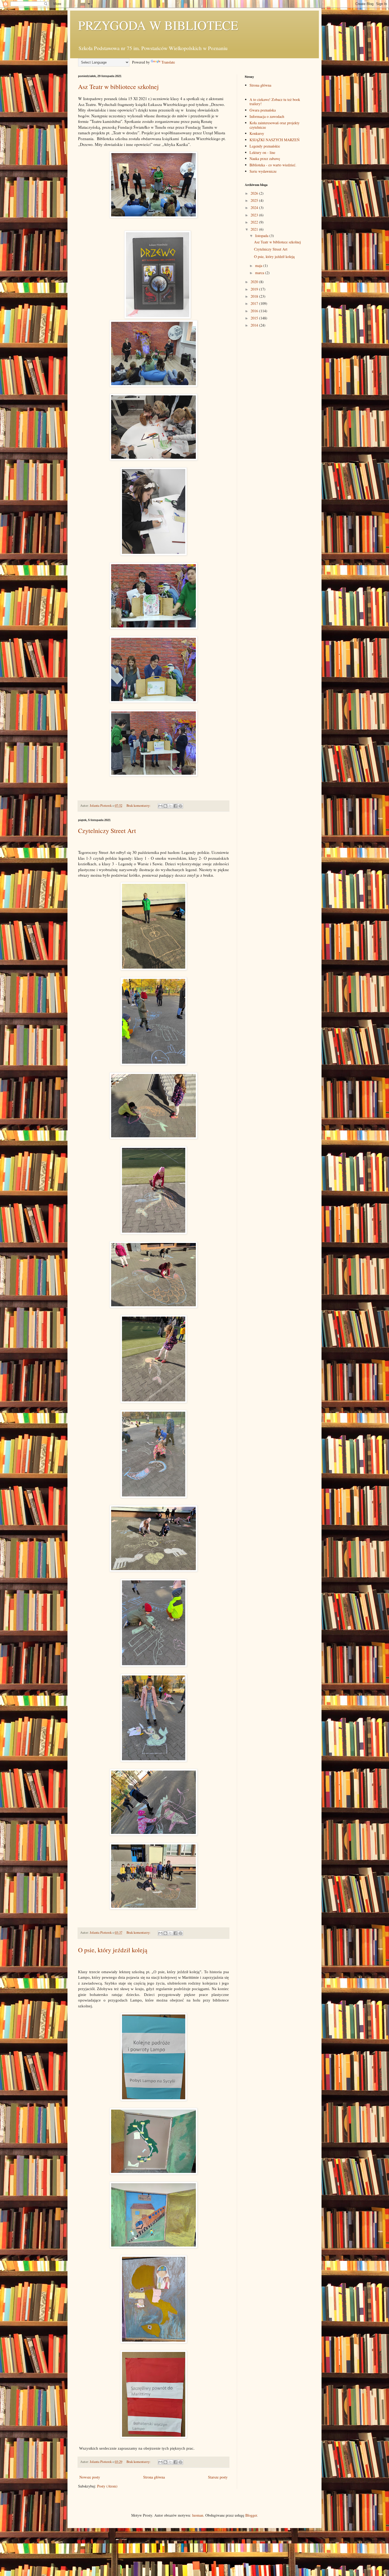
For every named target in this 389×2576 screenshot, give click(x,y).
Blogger (251, 2515)
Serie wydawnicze (263, 171)
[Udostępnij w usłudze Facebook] (175, 806)
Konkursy (257, 133)
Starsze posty (218, 2477)
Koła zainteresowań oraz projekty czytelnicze (275, 125)
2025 (255, 200)
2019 (255, 289)
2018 (255, 296)
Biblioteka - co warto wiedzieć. (273, 165)
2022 (255, 222)
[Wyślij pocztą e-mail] (160, 806)
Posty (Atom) (107, 2486)
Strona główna (154, 2477)
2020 (255, 282)
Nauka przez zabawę (265, 159)
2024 (255, 208)
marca (260, 273)
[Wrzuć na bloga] (165, 806)
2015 (255, 318)
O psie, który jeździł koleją (113, 1950)
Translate (168, 62)
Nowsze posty (90, 2477)
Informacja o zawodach (267, 116)
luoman (198, 2515)
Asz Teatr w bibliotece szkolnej (118, 87)
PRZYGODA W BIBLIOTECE (158, 25)
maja (259, 266)
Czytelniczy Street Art (107, 831)
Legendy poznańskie (265, 146)
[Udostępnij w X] (170, 806)
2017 (255, 303)
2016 (255, 311)
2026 (255, 193)
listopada (262, 236)
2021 (255, 229)
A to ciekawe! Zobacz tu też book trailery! (275, 102)
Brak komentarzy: (139, 806)
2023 (255, 215)
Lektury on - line (262, 152)
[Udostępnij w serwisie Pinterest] (180, 806)
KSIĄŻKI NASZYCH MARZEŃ (275, 140)
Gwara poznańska (263, 110)
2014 (255, 325)
